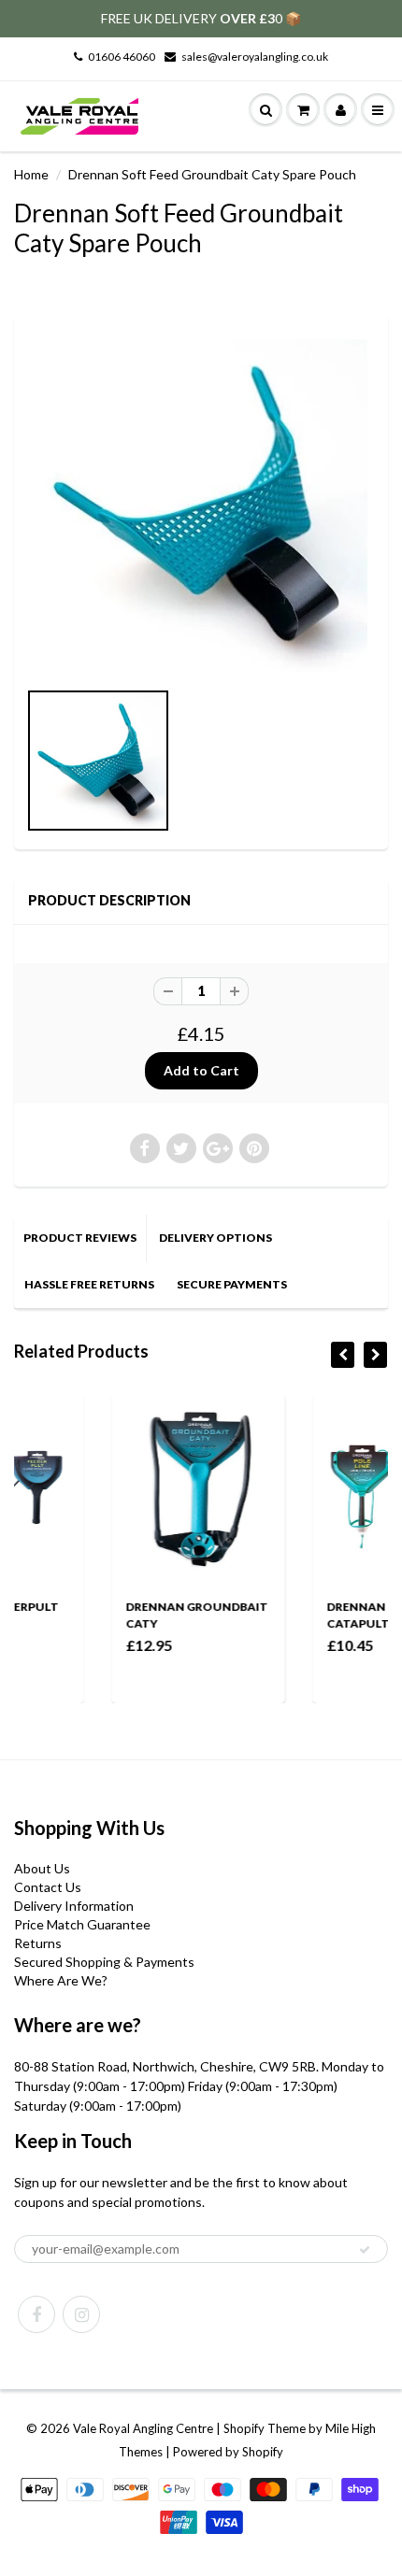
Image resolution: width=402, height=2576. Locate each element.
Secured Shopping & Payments (104, 1962)
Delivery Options (215, 1238)
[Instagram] (81, 2314)
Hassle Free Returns (89, 1284)
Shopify (244, 2428)
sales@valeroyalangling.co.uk (255, 57)
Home (31, 174)
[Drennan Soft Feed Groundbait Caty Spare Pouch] (201, 505)
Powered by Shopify (228, 2452)
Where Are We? (61, 1980)
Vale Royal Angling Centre (143, 2428)
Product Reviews (80, 1238)
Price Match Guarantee (82, 1924)
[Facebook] (36, 2314)
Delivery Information (74, 1906)
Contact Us (48, 1887)
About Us (42, 1868)
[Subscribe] (365, 2250)
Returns (38, 1943)
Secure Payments (232, 1284)
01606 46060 (122, 57)
